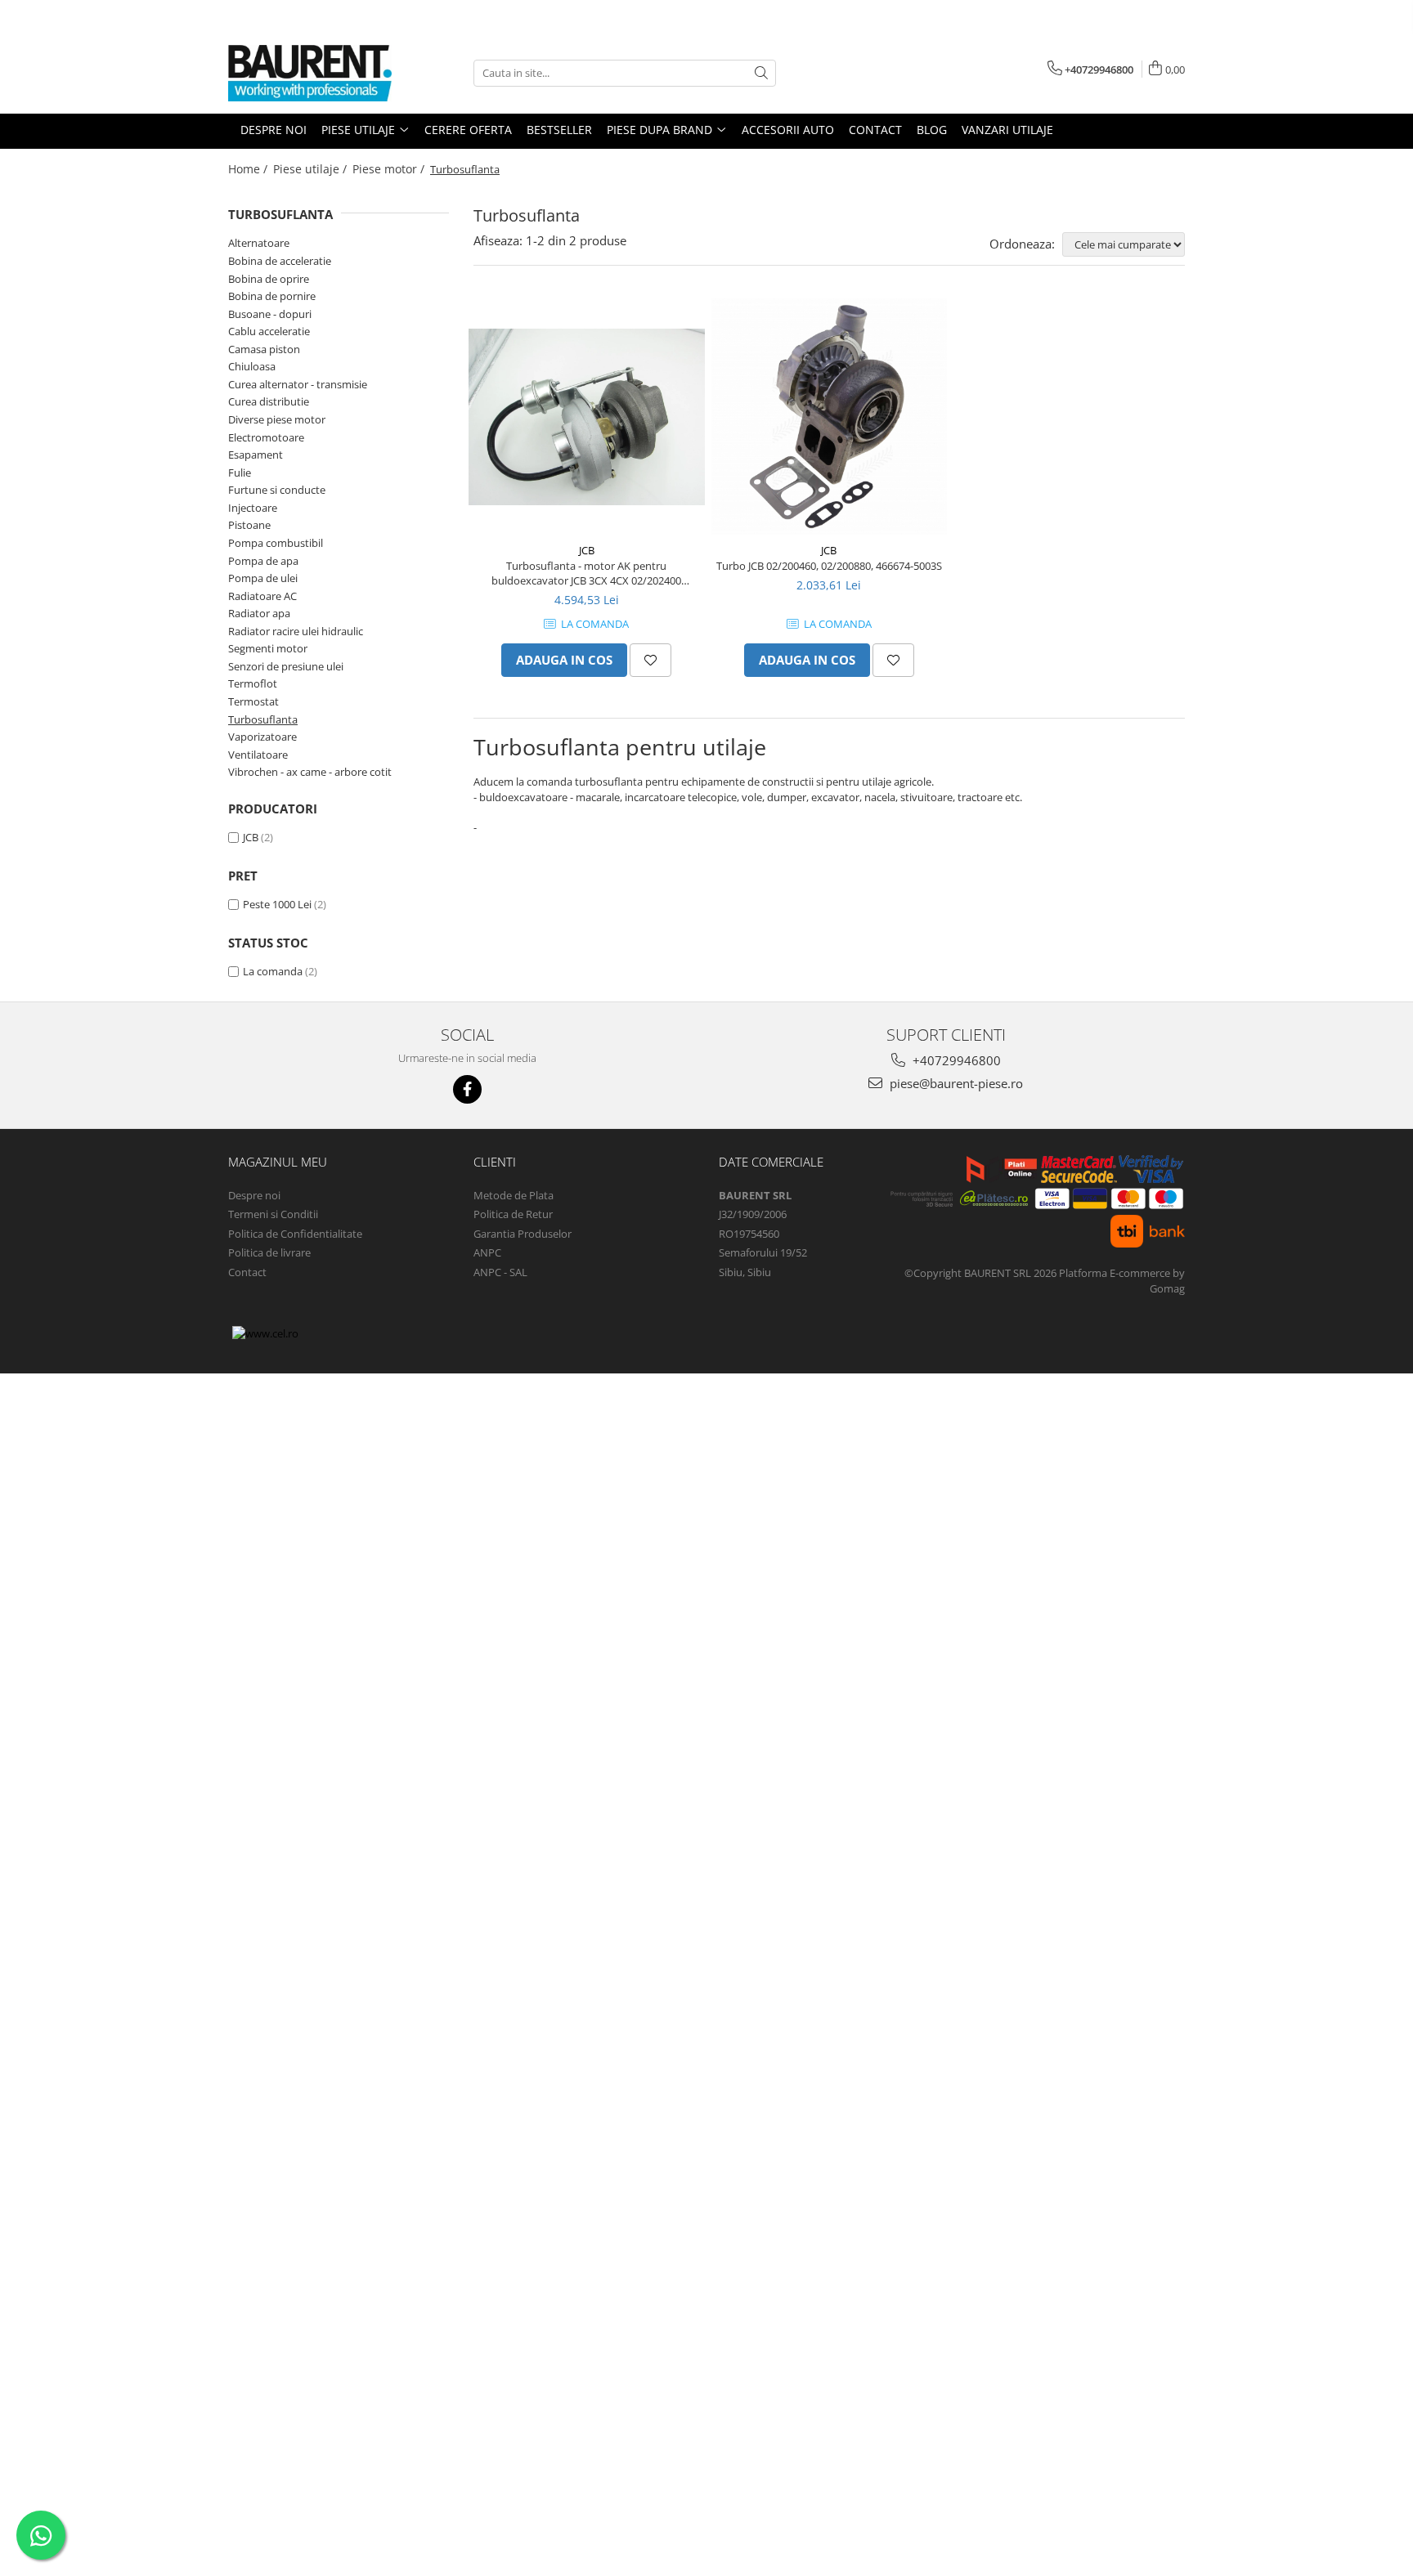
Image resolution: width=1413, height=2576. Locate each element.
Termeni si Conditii (273, 1214)
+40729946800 (955, 1060)
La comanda (273, 971)
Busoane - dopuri (270, 314)
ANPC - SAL (500, 1272)
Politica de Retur (513, 1214)
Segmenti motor (268, 648)
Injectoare (253, 508)
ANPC (487, 1252)
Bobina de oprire (269, 279)
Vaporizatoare (262, 737)
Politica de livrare (269, 1252)
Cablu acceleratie (269, 331)
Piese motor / (390, 169)
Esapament (256, 455)
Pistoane (249, 525)
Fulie (240, 473)
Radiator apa (259, 613)
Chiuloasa (252, 366)
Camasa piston (264, 349)
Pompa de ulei (263, 578)
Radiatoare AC (262, 596)
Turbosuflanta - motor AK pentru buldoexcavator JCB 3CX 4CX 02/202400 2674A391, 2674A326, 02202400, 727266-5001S (587, 573)
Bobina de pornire (272, 296)
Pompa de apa (263, 561)
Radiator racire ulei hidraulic (296, 631)
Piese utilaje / (312, 169)
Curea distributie (269, 401)
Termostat (253, 701)
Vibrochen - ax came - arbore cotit (310, 772)
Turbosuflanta (263, 719)
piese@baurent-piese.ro (955, 1083)
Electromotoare (266, 437)
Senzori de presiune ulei (286, 666)
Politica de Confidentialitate (295, 1234)
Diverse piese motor (277, 419)
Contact (247, 1272)
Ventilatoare (258, 755)
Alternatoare (259, 243)
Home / (249, 169)
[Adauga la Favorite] (650, 660)
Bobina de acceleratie (280, 261)
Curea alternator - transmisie (298, 384)
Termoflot (253, 683)
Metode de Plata (514, 1195)
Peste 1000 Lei (277, 904)
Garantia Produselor (523, 1234)
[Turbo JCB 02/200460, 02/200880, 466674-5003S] (830, 417)
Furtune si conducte (277, 490)
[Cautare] (761, 73)
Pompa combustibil (276, 543)
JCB (251, 837)
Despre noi (254, 1195)
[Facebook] (467, 1089)
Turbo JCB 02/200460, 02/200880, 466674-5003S (829, 566)
